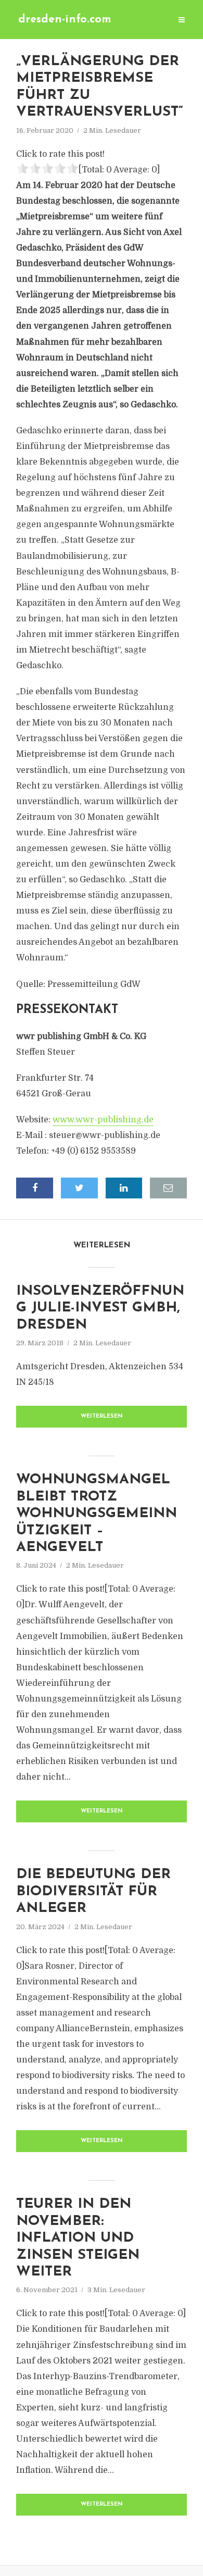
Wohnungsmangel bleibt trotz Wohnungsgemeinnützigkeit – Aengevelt (97, 1514)
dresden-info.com (65, 20)
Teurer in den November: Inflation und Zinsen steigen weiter (78, 2238)
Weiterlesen (102, 1416)
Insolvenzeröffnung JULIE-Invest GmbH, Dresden (100, 1308)
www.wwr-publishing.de (103, 1120)
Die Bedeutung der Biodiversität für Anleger (93, 1892)
